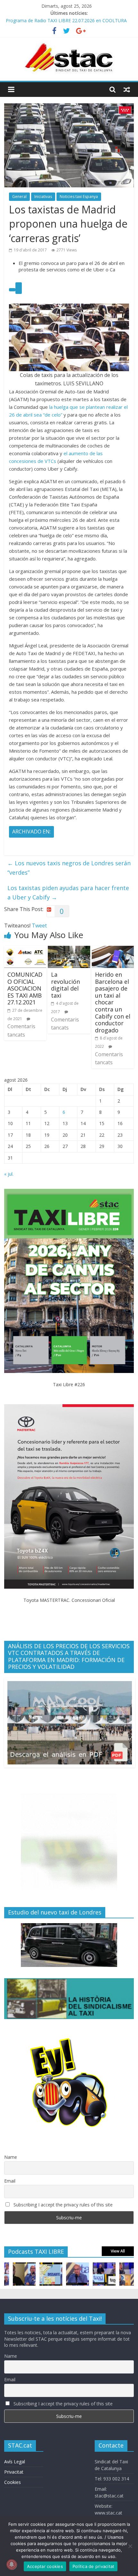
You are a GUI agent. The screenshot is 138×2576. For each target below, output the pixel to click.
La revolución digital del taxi (65, 985)
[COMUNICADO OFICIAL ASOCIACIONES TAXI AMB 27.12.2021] (25, 950)
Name (11, 2157)
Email (10, 2181)
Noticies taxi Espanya (79, 197)
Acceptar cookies (45, 2566)
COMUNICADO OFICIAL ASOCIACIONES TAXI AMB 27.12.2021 (25, 988)
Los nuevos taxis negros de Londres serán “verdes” (69, 868)
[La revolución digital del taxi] (69, 950)
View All (118, 2251)
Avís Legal (15, 2462)
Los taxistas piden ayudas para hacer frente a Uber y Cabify (68, 893)
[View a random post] (127, 89)
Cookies (13, 2482)
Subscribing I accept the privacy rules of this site (62, 2205)
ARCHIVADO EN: (31, 832)
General (19, 197)
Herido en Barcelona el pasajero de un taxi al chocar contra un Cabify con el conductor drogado (113, 1002)
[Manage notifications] (12, 2564)
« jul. (9, 1174)
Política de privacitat (94, 2566)
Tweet (39, 926)
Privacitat (14, 2472)
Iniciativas (43, 197)
